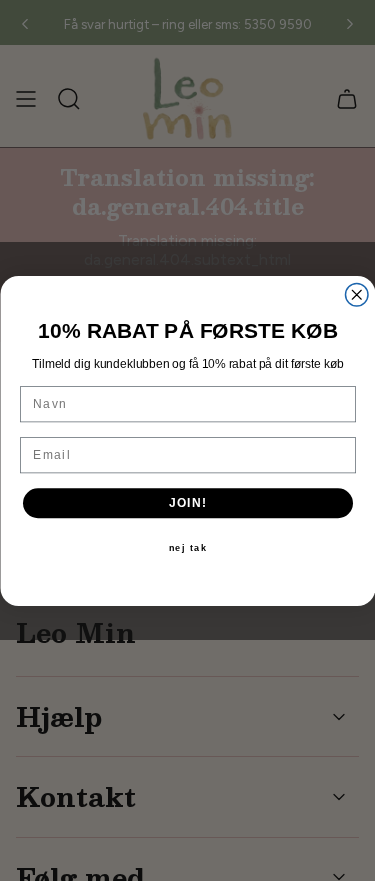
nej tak (187, 548)
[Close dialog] (356, 294)
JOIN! (187, 502)
